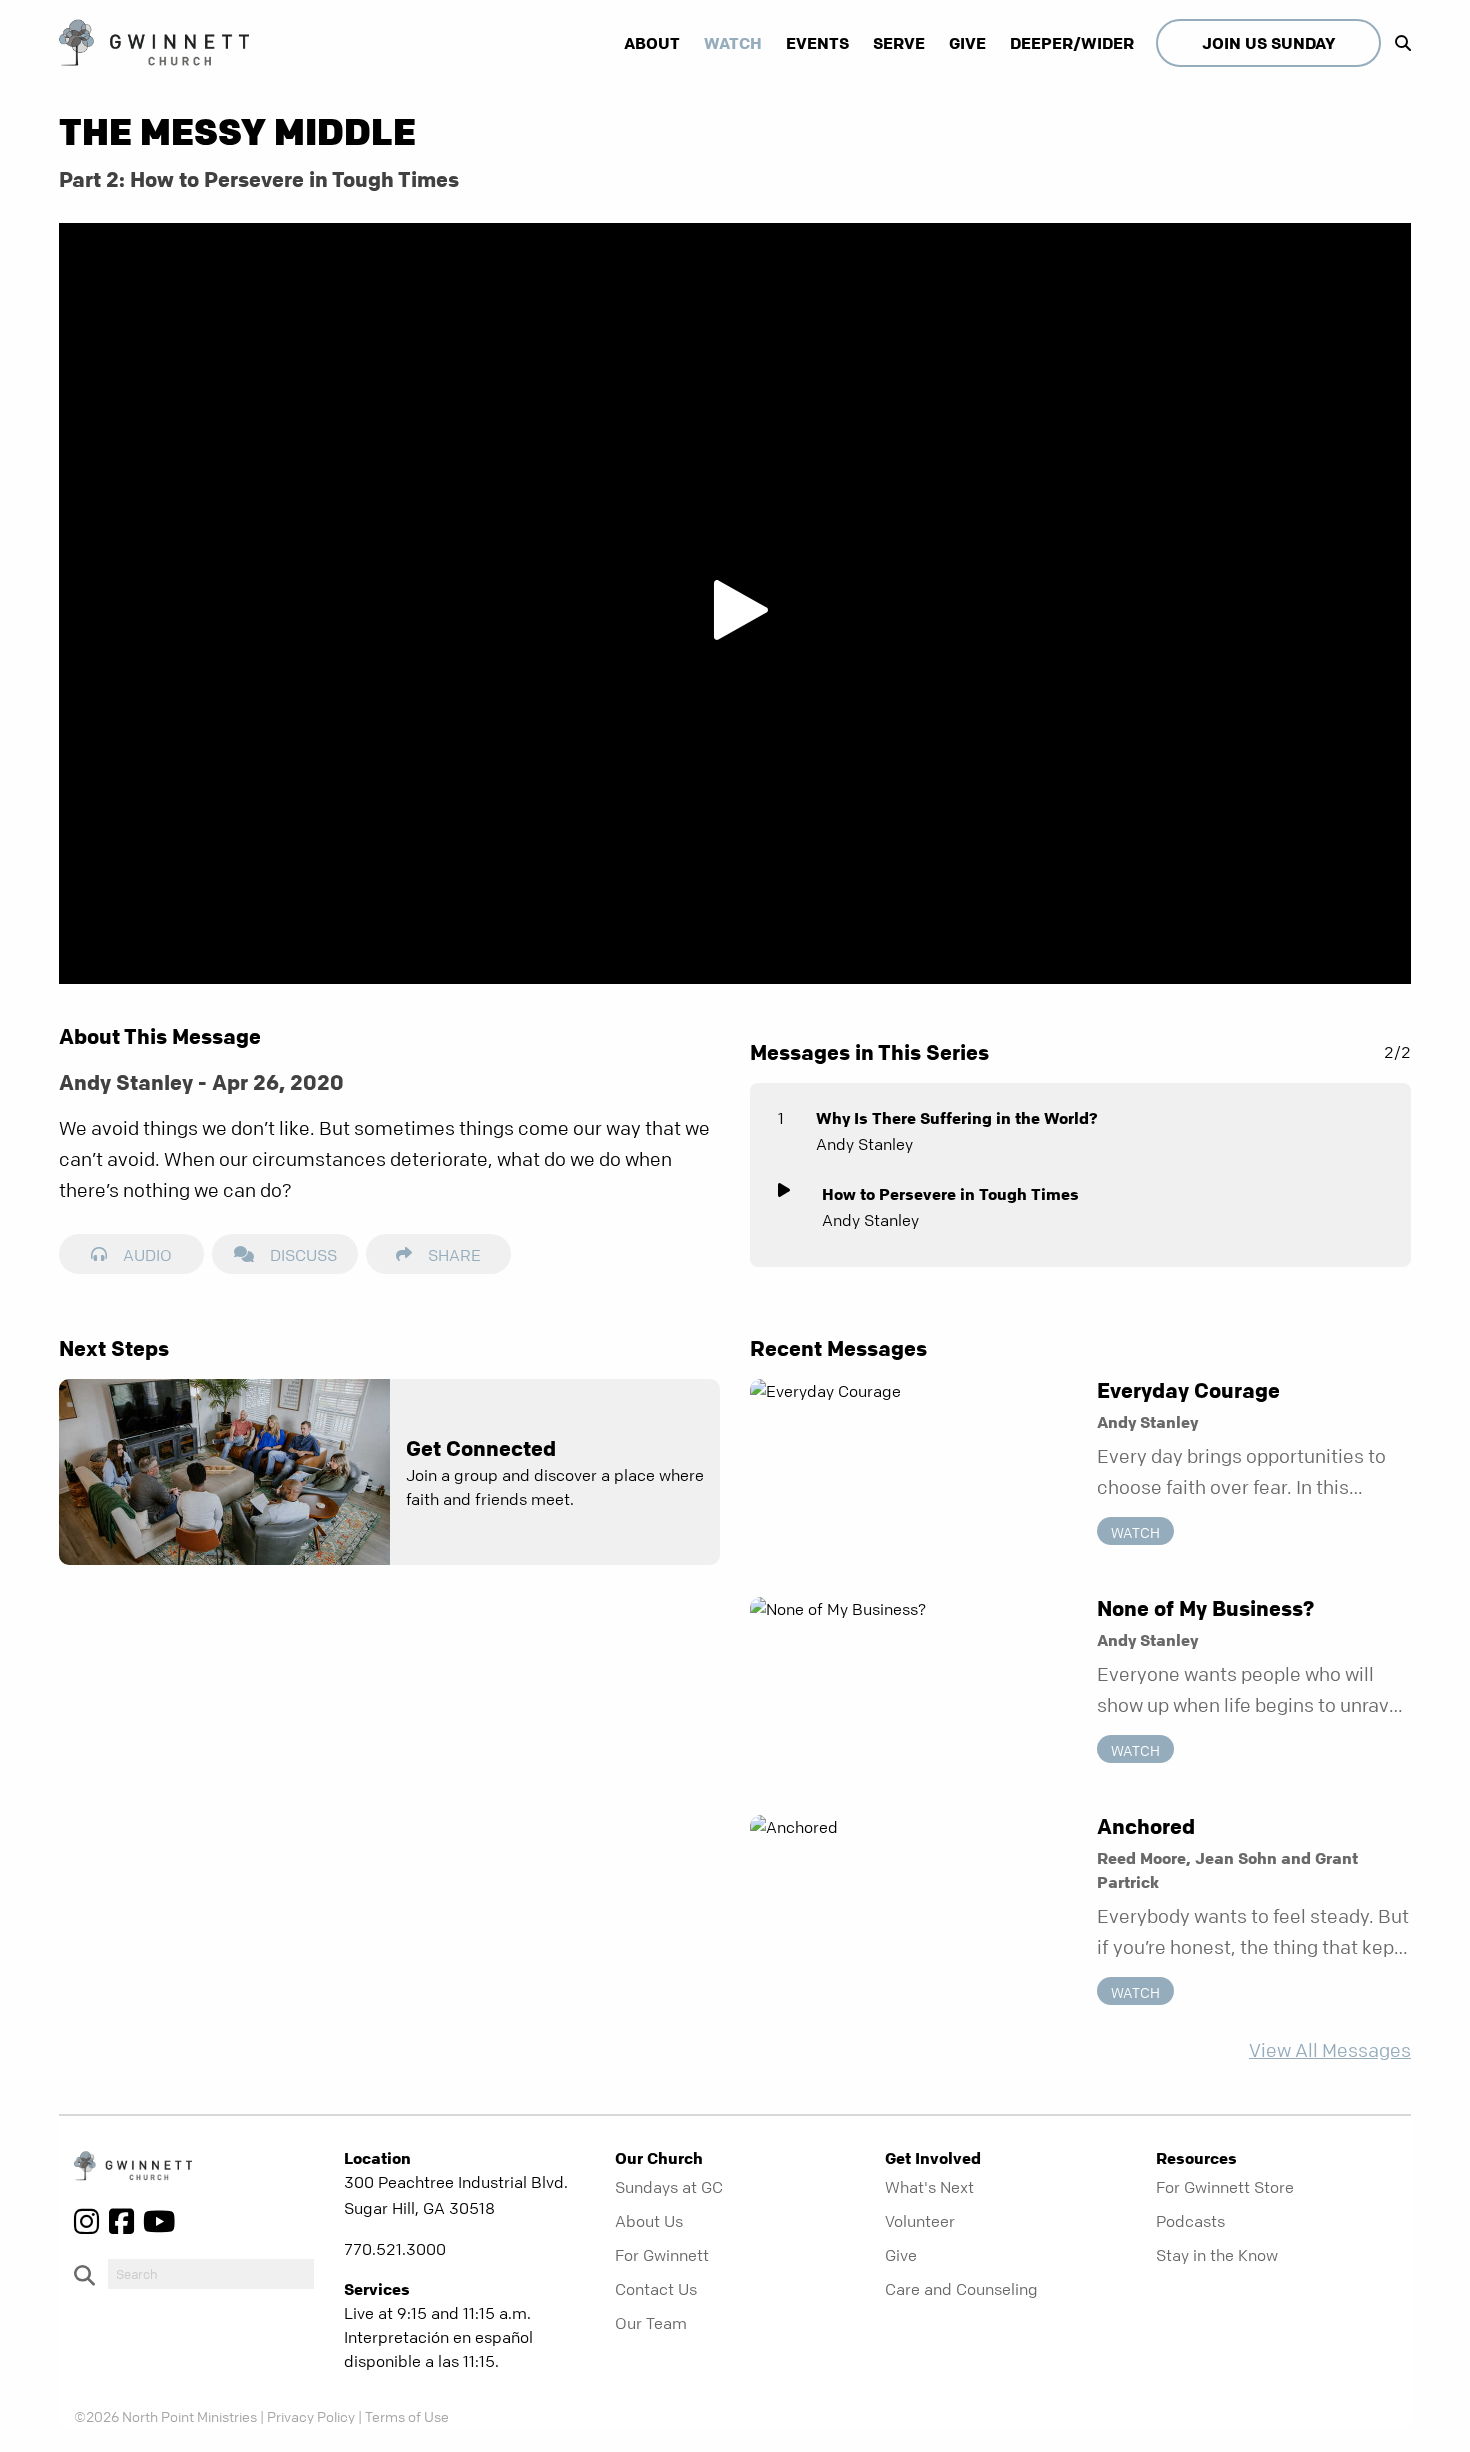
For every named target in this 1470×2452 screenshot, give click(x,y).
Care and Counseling (961, 2289)
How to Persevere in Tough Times (950, 1194)
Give (967, 43)
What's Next (929, 2187)
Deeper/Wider (1072, 43)
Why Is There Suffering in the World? (957, 1118)
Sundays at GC (669, 2187)
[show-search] (1398, 43)
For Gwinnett (662, 2255)
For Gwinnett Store (1225, 2187)
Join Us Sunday (1268, 43)
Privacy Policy (311, 2416)
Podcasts (1190, 2221)
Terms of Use (407, 2416)
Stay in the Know (1217, 2255)
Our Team (651, 2323)
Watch (733, 43)
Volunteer (920, 2221)
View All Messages (1330, 2050)
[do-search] (211, 2274)
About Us (649, 2221)
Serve (899, 43)
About (652, 43)
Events (817, 43)
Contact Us (656, 2289)
